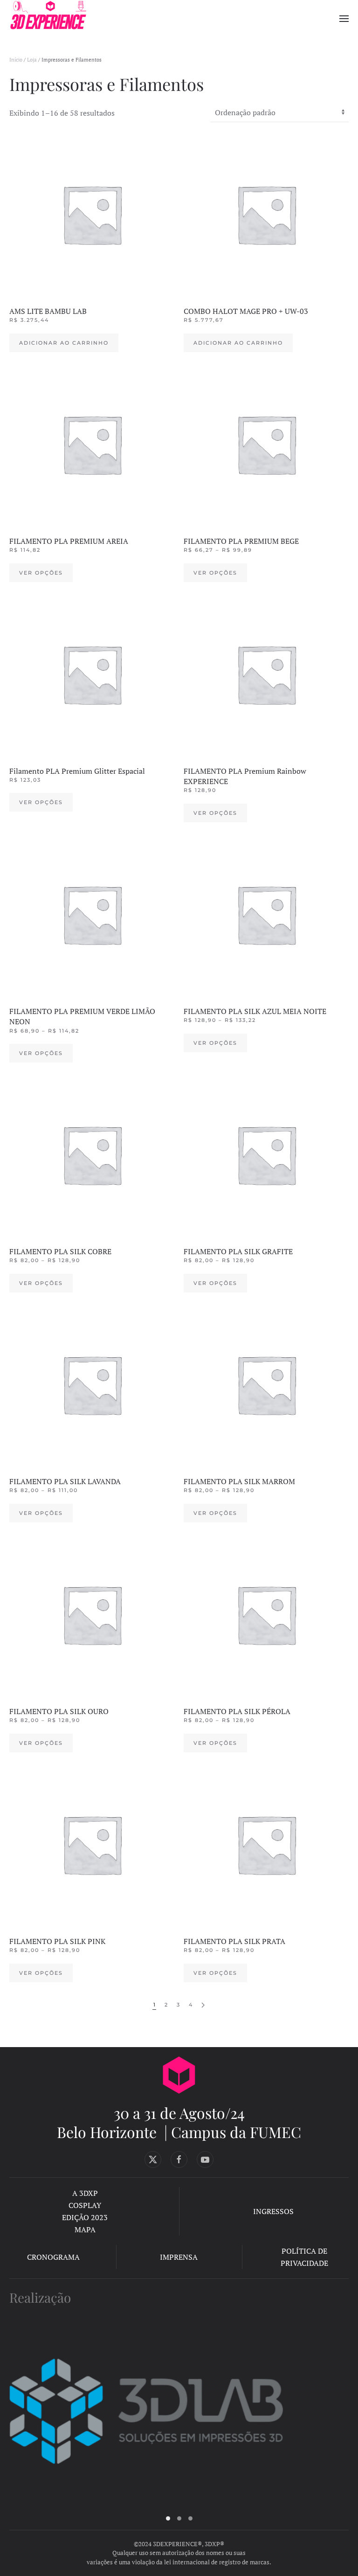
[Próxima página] (203, 2005)
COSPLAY (85, 2205)
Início (16, 60)
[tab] (168, 2518)
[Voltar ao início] (48, 19)
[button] (344, 19)
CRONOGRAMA (53, 2257)
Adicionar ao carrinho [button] (64, 343)
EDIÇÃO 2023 (85, 2217)
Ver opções (41, 573)
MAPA (85, 2229)
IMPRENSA (179, 2257)
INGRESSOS (273, 2211)
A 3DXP (85, 2193)
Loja (32, 60)
